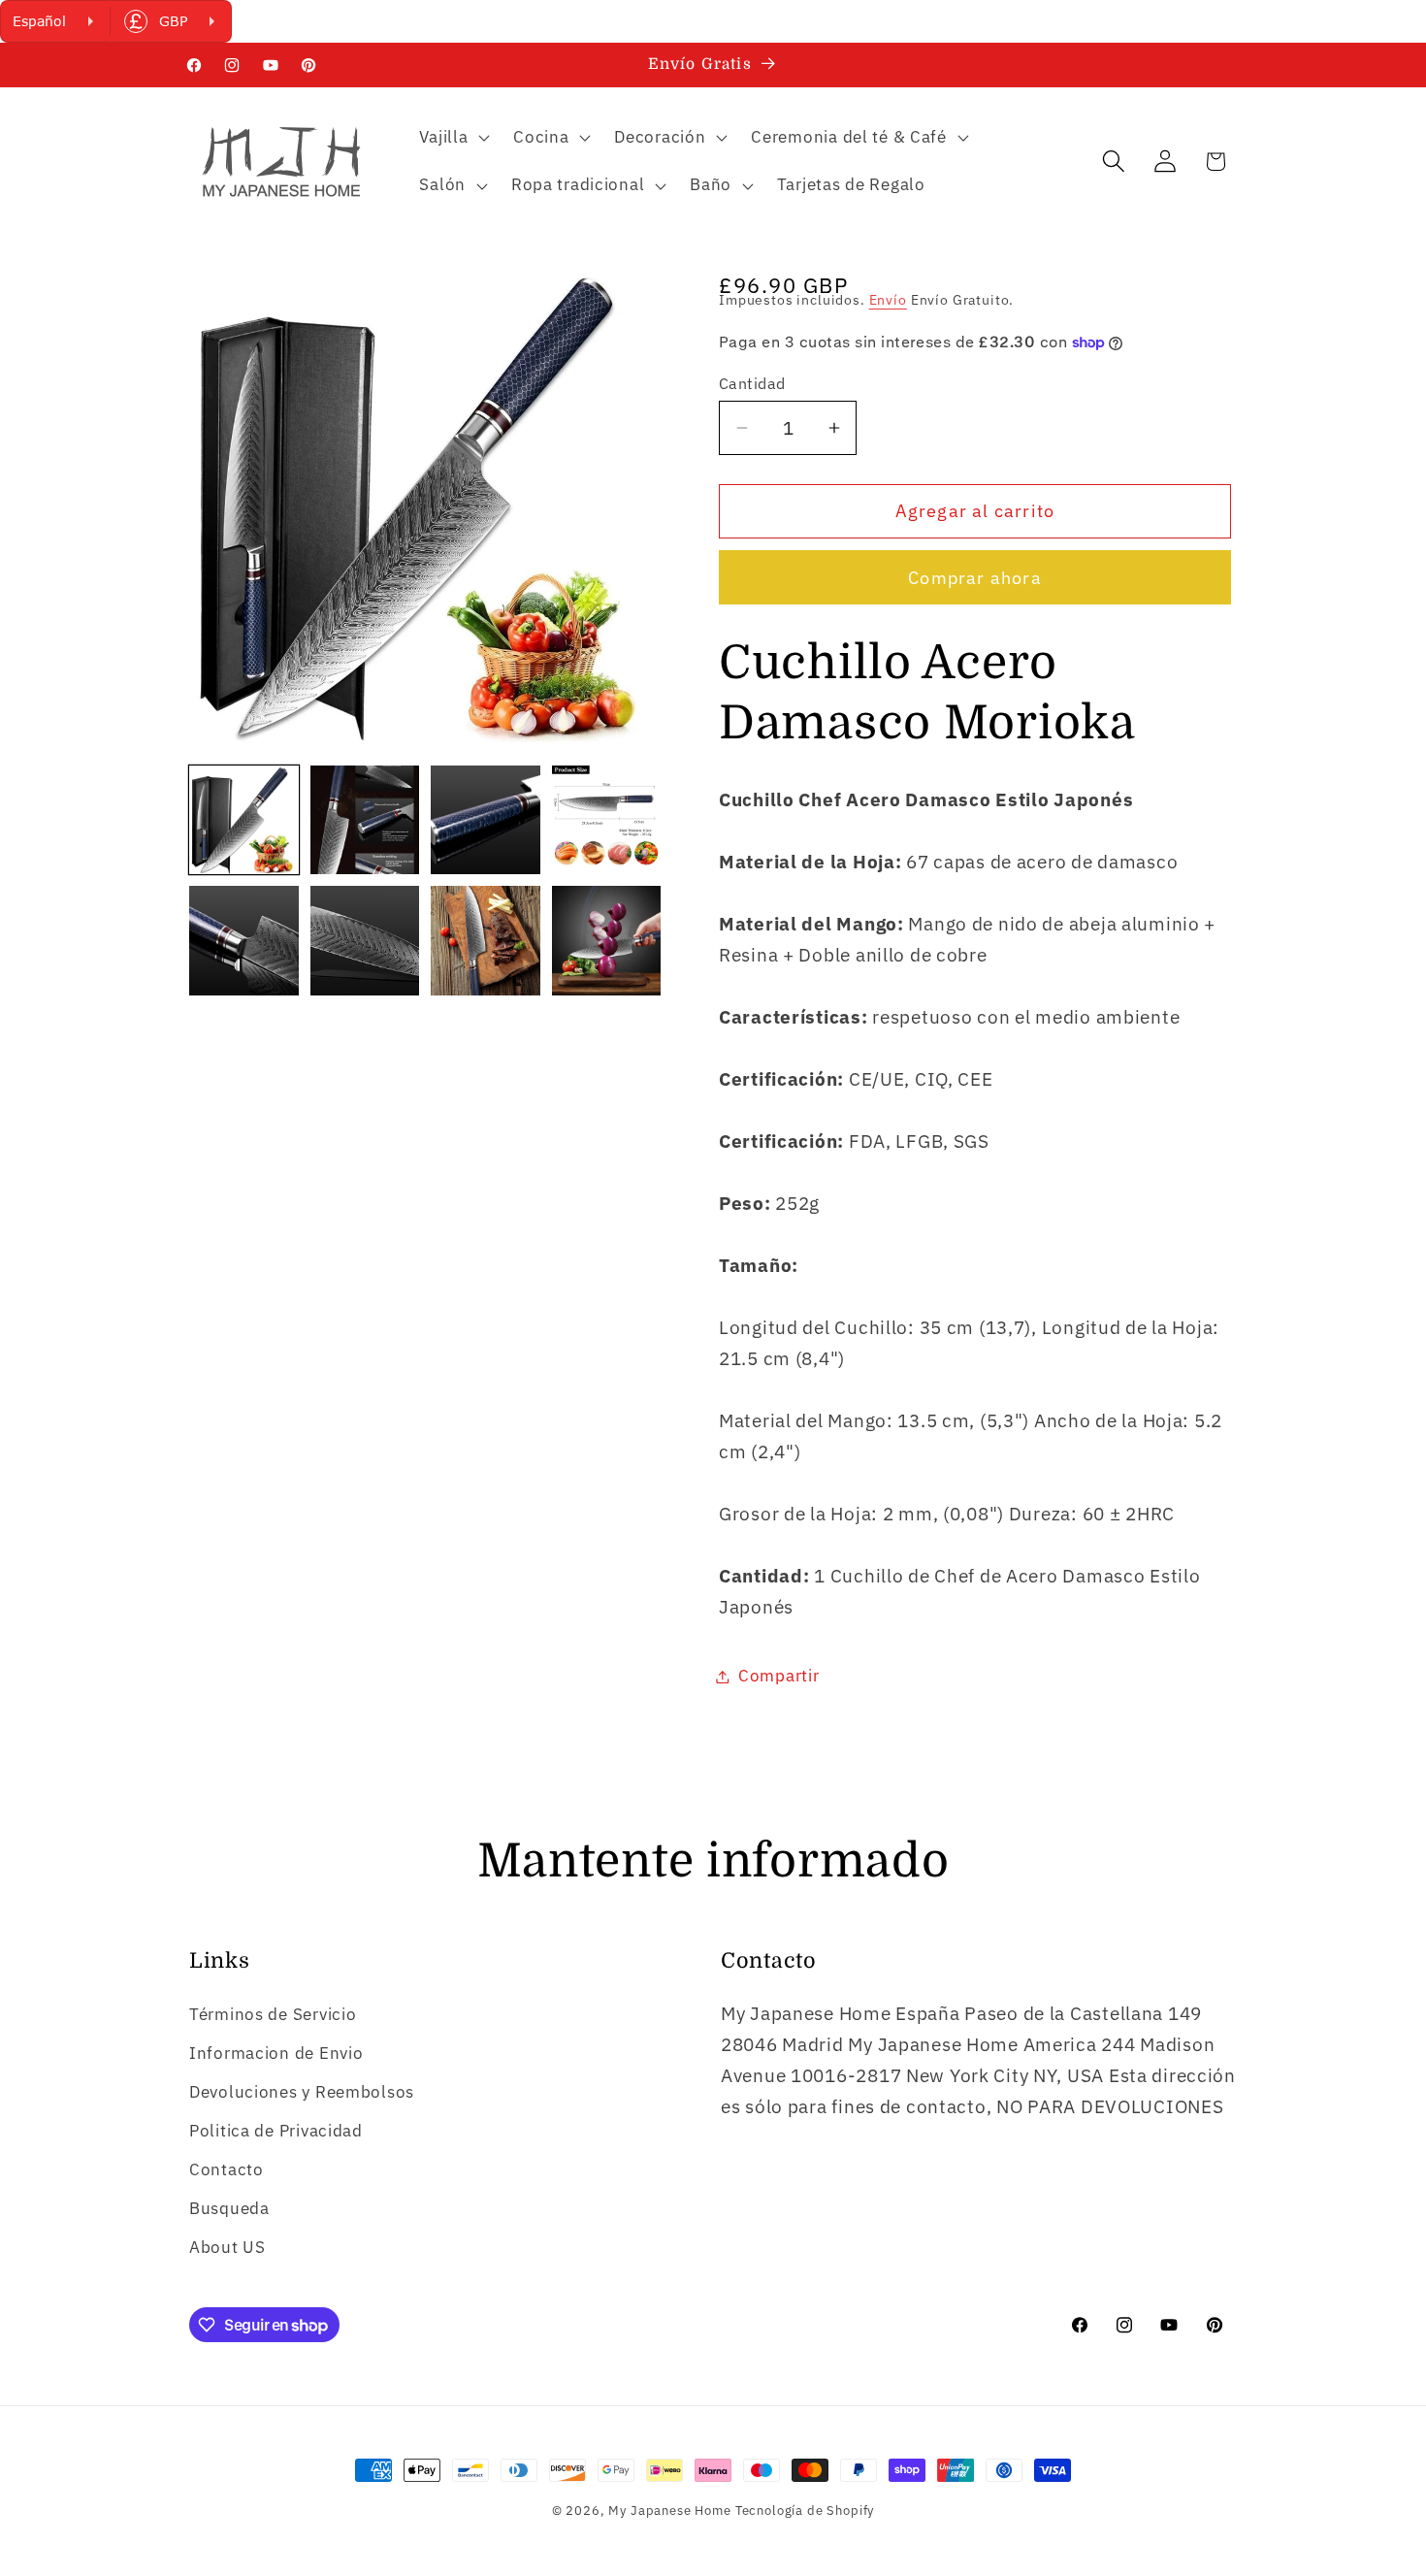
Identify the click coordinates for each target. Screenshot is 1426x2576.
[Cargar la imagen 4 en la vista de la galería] (607, 820)
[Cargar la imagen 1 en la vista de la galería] (244, 820)
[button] (453, 137)
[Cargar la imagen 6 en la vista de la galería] (365, 941)
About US (227, 2247)
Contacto (227, 2169)
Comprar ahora (975, 578)
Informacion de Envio (276, 2053)
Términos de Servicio (273, 2014)
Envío (888, 299)
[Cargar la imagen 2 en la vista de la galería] (365, 820)
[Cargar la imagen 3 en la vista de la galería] (486, 820)
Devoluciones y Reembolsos (302, 2092)
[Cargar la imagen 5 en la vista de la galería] (244, 941)
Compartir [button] (778, 1676)
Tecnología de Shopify (805, 2510)
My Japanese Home (669, 2510)
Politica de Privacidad (276, 2131)
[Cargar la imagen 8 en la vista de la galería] (607, 941)
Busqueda (229, 2208)
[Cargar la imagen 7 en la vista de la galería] (486, 941)
